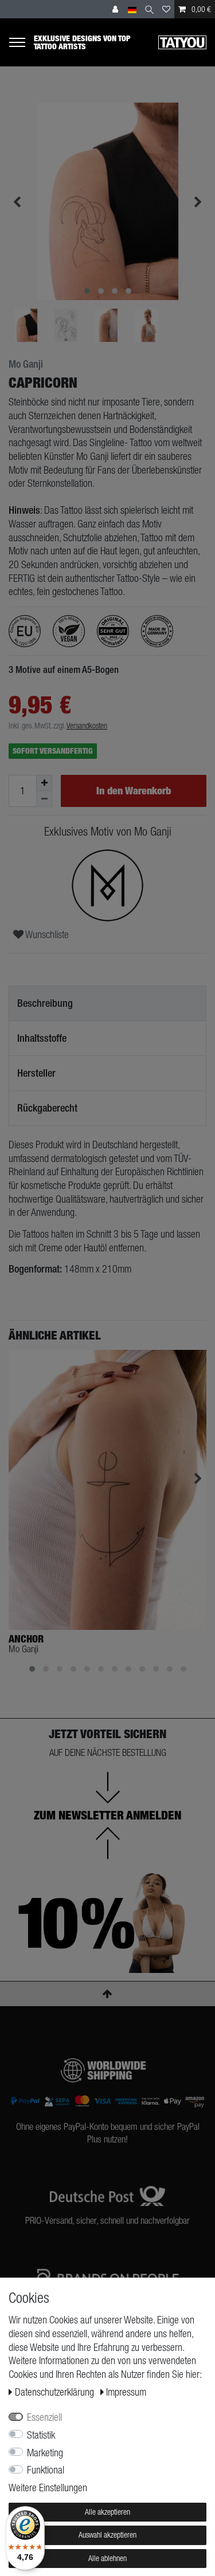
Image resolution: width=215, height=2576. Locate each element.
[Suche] (149, 9)
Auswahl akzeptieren (107, 2535)
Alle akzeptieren (107, 2512)
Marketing (45, 2453)
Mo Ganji (26, 364)
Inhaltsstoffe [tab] (42, 1038)
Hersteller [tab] (36, 1073)
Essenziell (44, 2417)
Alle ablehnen (107, 2558)
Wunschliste (46, 934)
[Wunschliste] (166, 9)
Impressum (126, 2392)
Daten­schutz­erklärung (56, 2392)
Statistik (41, 2435)
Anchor (26, 1639)
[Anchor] (107, 1490)
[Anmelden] (116, 9)
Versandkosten (87, 726)
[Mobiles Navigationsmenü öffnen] (21, 42)
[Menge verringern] (44, 799)
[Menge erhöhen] (44, 783)
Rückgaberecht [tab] (47, 1108)
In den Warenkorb (134, 791)
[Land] (132, 9)
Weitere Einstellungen (48, 2488)
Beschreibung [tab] (45, 1003)
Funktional (46, 2470)
